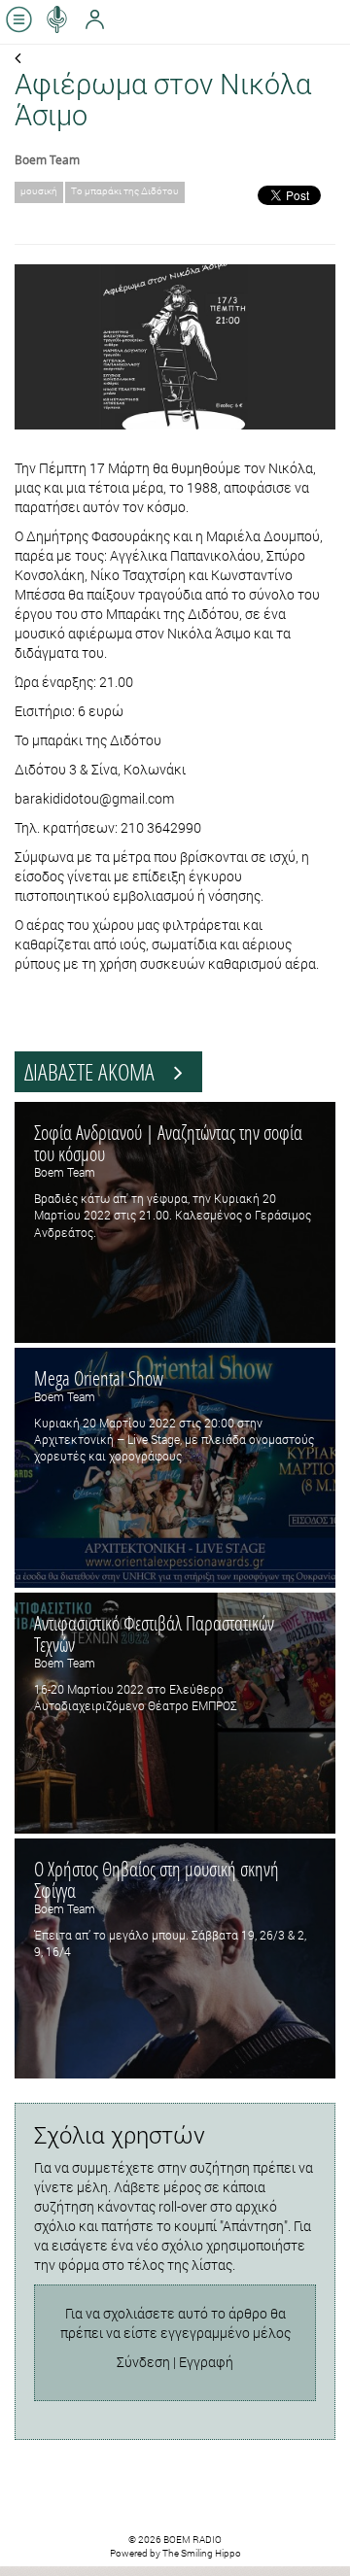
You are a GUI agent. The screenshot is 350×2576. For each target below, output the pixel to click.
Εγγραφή (206, 2362)
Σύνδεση (143, 2362)
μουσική (39, 191)
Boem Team (47, 159)
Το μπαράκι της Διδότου (125, 191)
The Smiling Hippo (202, 2553)
